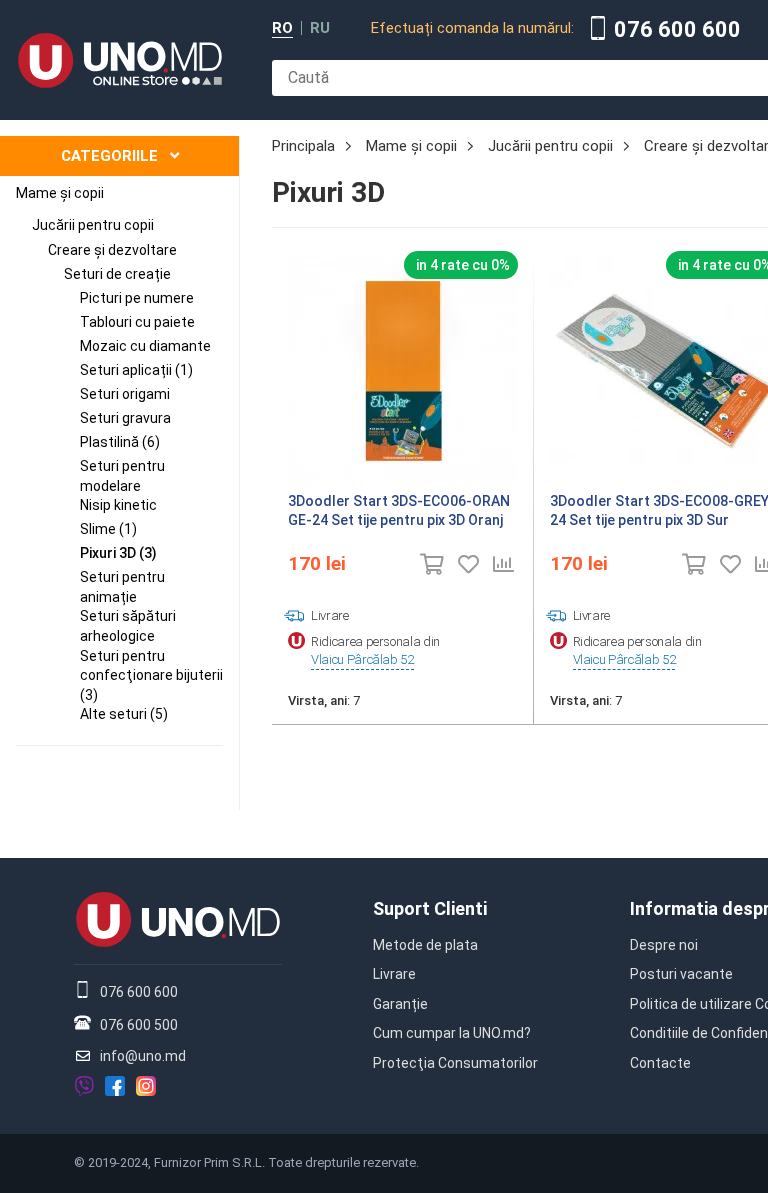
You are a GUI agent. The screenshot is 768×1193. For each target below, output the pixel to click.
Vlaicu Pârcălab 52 (362, 659)
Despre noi (664, 945)
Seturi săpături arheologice (128, 626)
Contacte (660, 1063)
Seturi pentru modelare (122, 476)
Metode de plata (425, 945)
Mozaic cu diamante (145, 346)
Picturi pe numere (137, 298)
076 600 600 (677, 30)
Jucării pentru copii (93, 225)
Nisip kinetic (118, 505)
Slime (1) (108, 529)
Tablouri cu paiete (137, 322)
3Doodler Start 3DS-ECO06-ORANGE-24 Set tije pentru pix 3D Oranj (399, 511)
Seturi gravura (125, 418)
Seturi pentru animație (122, 587)
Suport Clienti (430, 908)
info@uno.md (143, 1056)
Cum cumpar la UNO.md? (452, 1033)
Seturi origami (125, 394)
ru (320, 28)
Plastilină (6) (120, 442)
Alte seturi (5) (124, 714)
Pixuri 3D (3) (118, 553)
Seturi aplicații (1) (136, 370)
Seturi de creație (117, 274)
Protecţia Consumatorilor (455, 1063)
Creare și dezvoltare (112, 250)
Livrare (394, 974)
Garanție (400, 1004)
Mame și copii (60, 193)
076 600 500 (139, 1025)
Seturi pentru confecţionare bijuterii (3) (151, 675)
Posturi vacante (681, 974)
